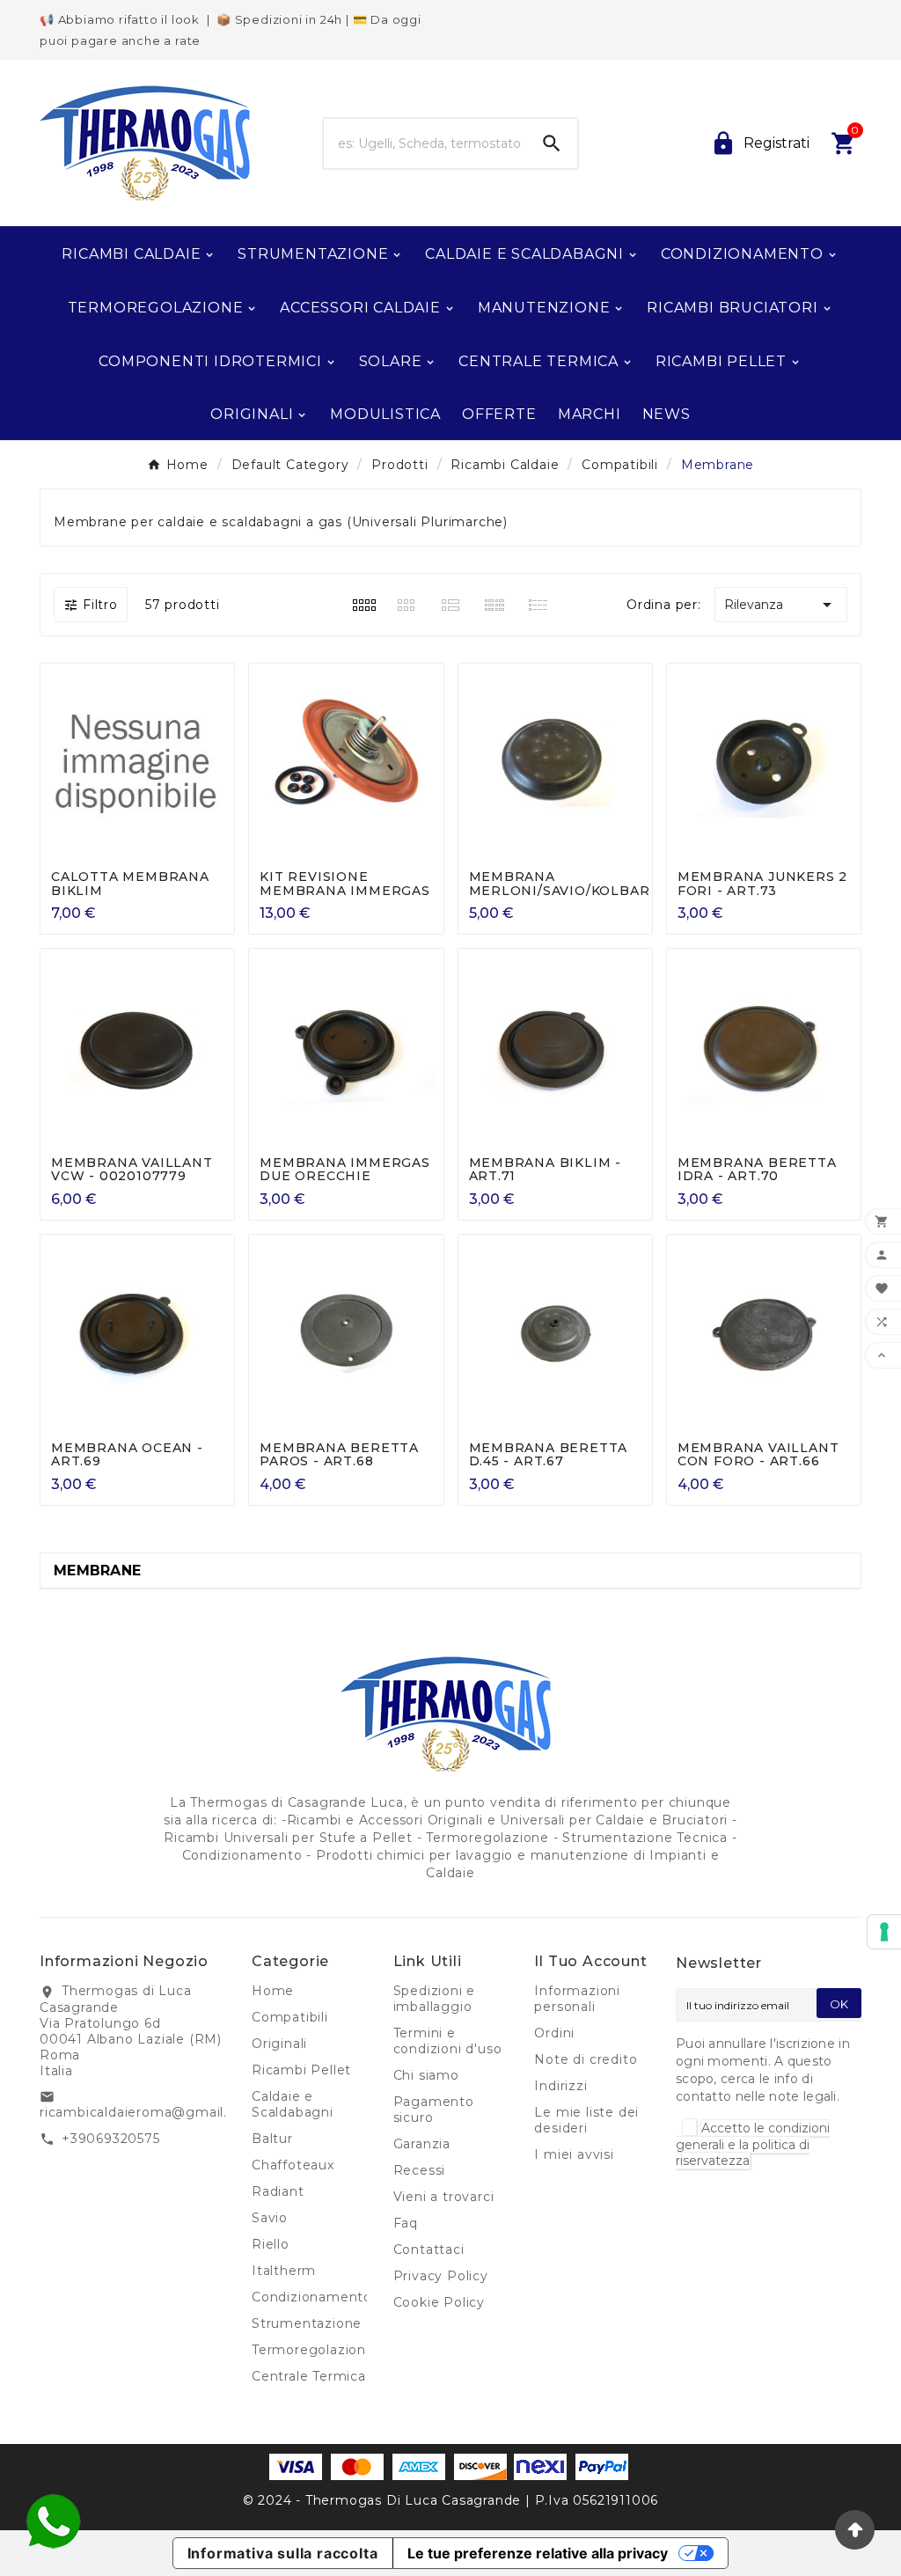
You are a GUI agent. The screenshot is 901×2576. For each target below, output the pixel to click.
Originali (279, 2044)
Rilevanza (781, 605)
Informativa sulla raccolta (283, 2553)
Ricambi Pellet (301, 2070)
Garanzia (422, 2144)
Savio (270, 2218)
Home (273, 1991)
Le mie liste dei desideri (586, 2120)
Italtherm (284, 2271)
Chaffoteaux (293, 2165)
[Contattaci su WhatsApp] (53, 2521)
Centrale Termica (309, 2376)
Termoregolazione (313, 2350)
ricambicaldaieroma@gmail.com (148, 2112)
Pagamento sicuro (434, 2110)
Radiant (278, 2191)
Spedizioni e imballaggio (435, 1999)
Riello (271, 2244)
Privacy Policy (441, 2276)
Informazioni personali (577, 1999)
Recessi (420, 2170)
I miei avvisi (574, 2154)
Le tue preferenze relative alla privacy (538, 2553)
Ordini (554, 2033)
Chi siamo (426, 2075)
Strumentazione (307, 2323)
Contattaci (429, 2249)
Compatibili (290, 2017)
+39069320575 (111, 2139)
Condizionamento (312, 2297)
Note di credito (586, 2059)
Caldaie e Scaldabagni (293, 2104)
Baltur (272, 2139)
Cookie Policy (439, 2302)
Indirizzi (560, 2086)
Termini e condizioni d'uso (448, 2041)
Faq (406, 2223)
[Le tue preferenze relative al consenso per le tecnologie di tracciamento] (884, 1932)
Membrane (97, 1571)
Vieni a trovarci (444, 2197)
